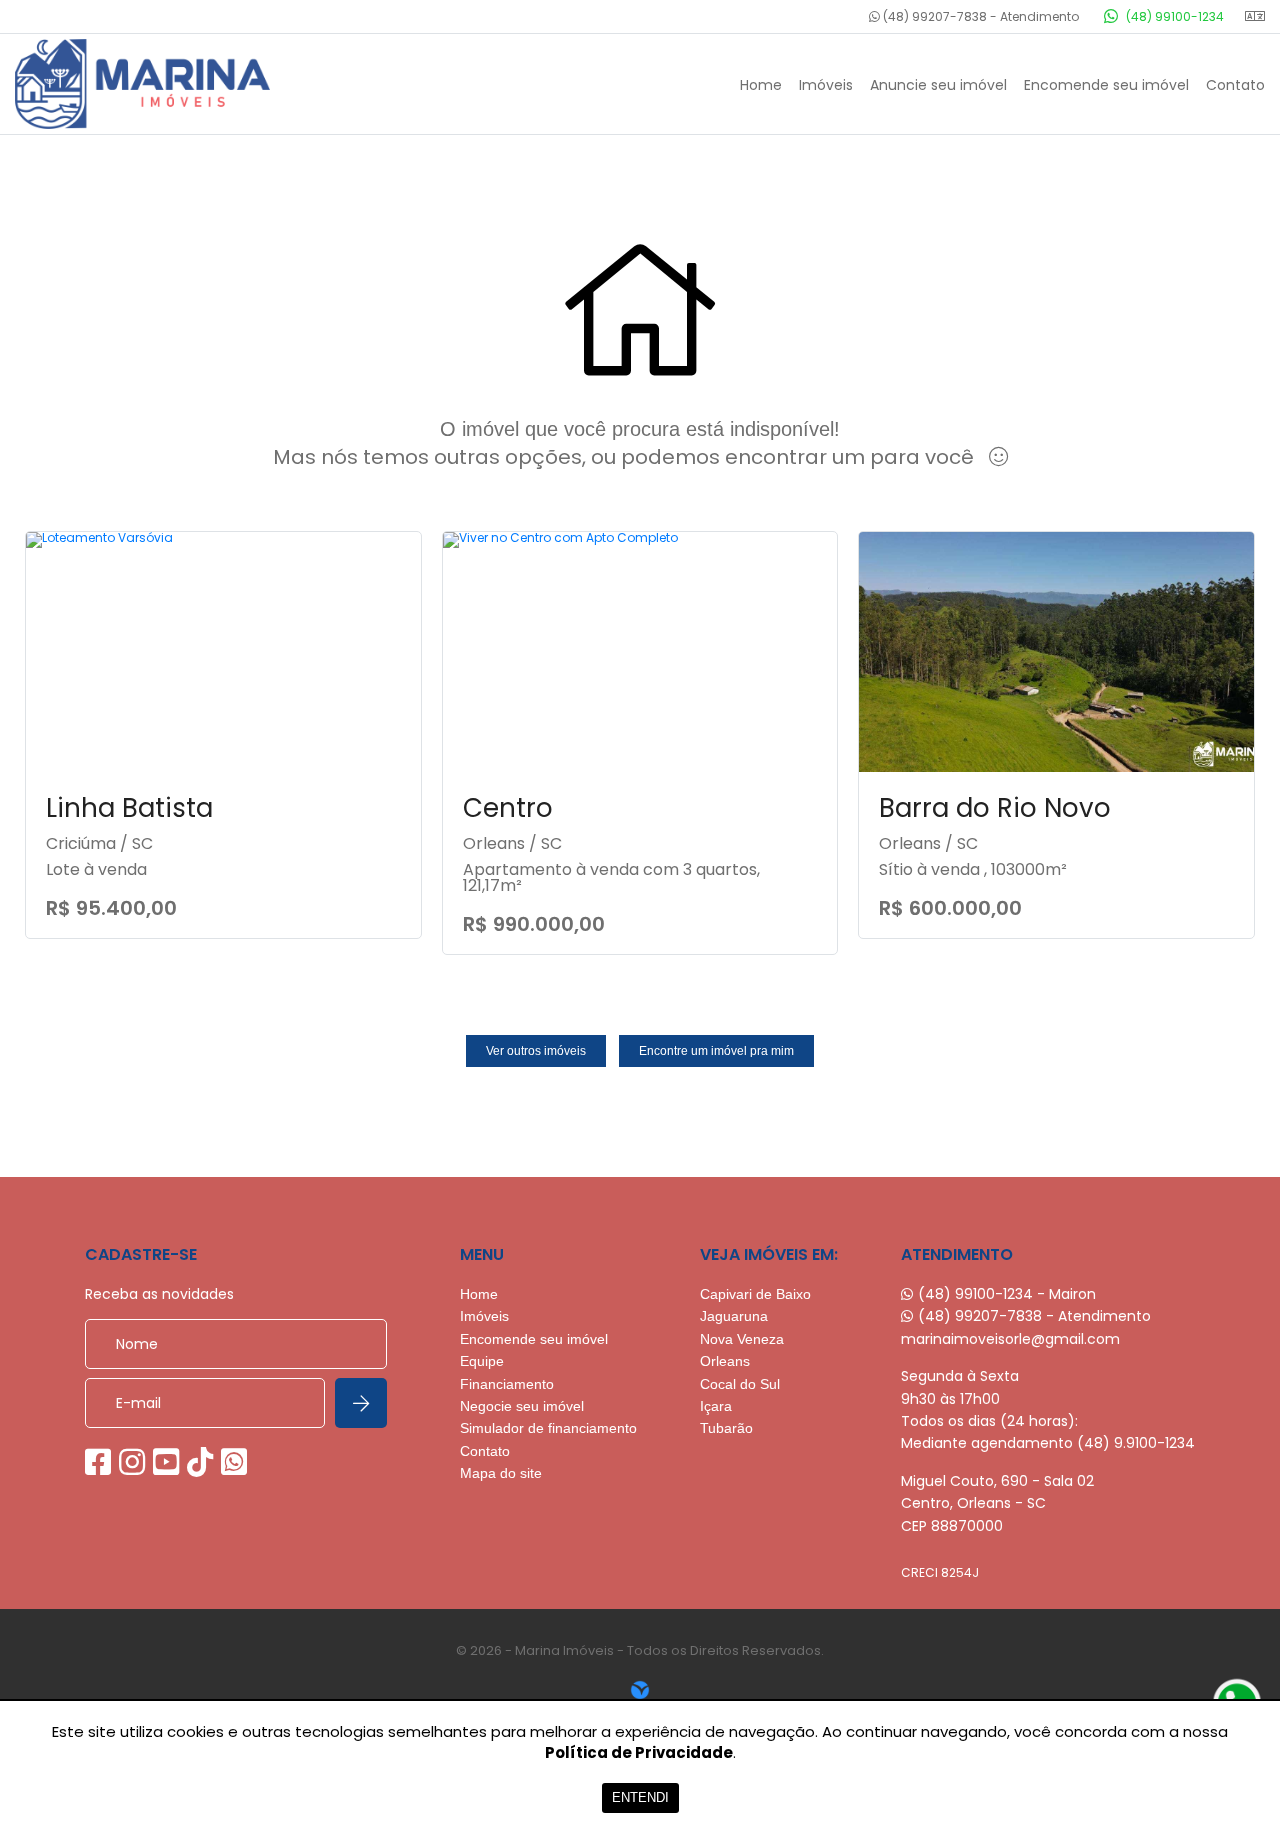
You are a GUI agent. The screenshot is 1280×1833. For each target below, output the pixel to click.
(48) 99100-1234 (1173, 16)
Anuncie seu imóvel (938, 85)
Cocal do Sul (740, 1384)
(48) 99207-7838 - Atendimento (979, 16)
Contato (1235, 85)
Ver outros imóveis (536, 1051)
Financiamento (507, 1384)
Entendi (640, 1797)
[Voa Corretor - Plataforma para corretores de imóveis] (640, 1690)
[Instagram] (132, 1462)
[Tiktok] (200, 1462)
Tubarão (726, 1428)
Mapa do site (501, 1473)
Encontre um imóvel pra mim (716, 1051)
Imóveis (826, 85)
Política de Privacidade (639, 1752)
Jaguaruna (734, 1316)
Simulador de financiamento (548, 1428)
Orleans (725, 1361)
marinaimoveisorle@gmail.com (1010, 1339)
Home (761, 85)
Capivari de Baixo (755, 1294)
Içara (716, 1406)
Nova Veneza (742, 1339)
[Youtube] (166, 1462)
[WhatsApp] (234, 1462)
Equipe (482, 1361)
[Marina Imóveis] (165, 84)
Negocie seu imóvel (522, 1406)
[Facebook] (98, 1462)
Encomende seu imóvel (1106, 85)
